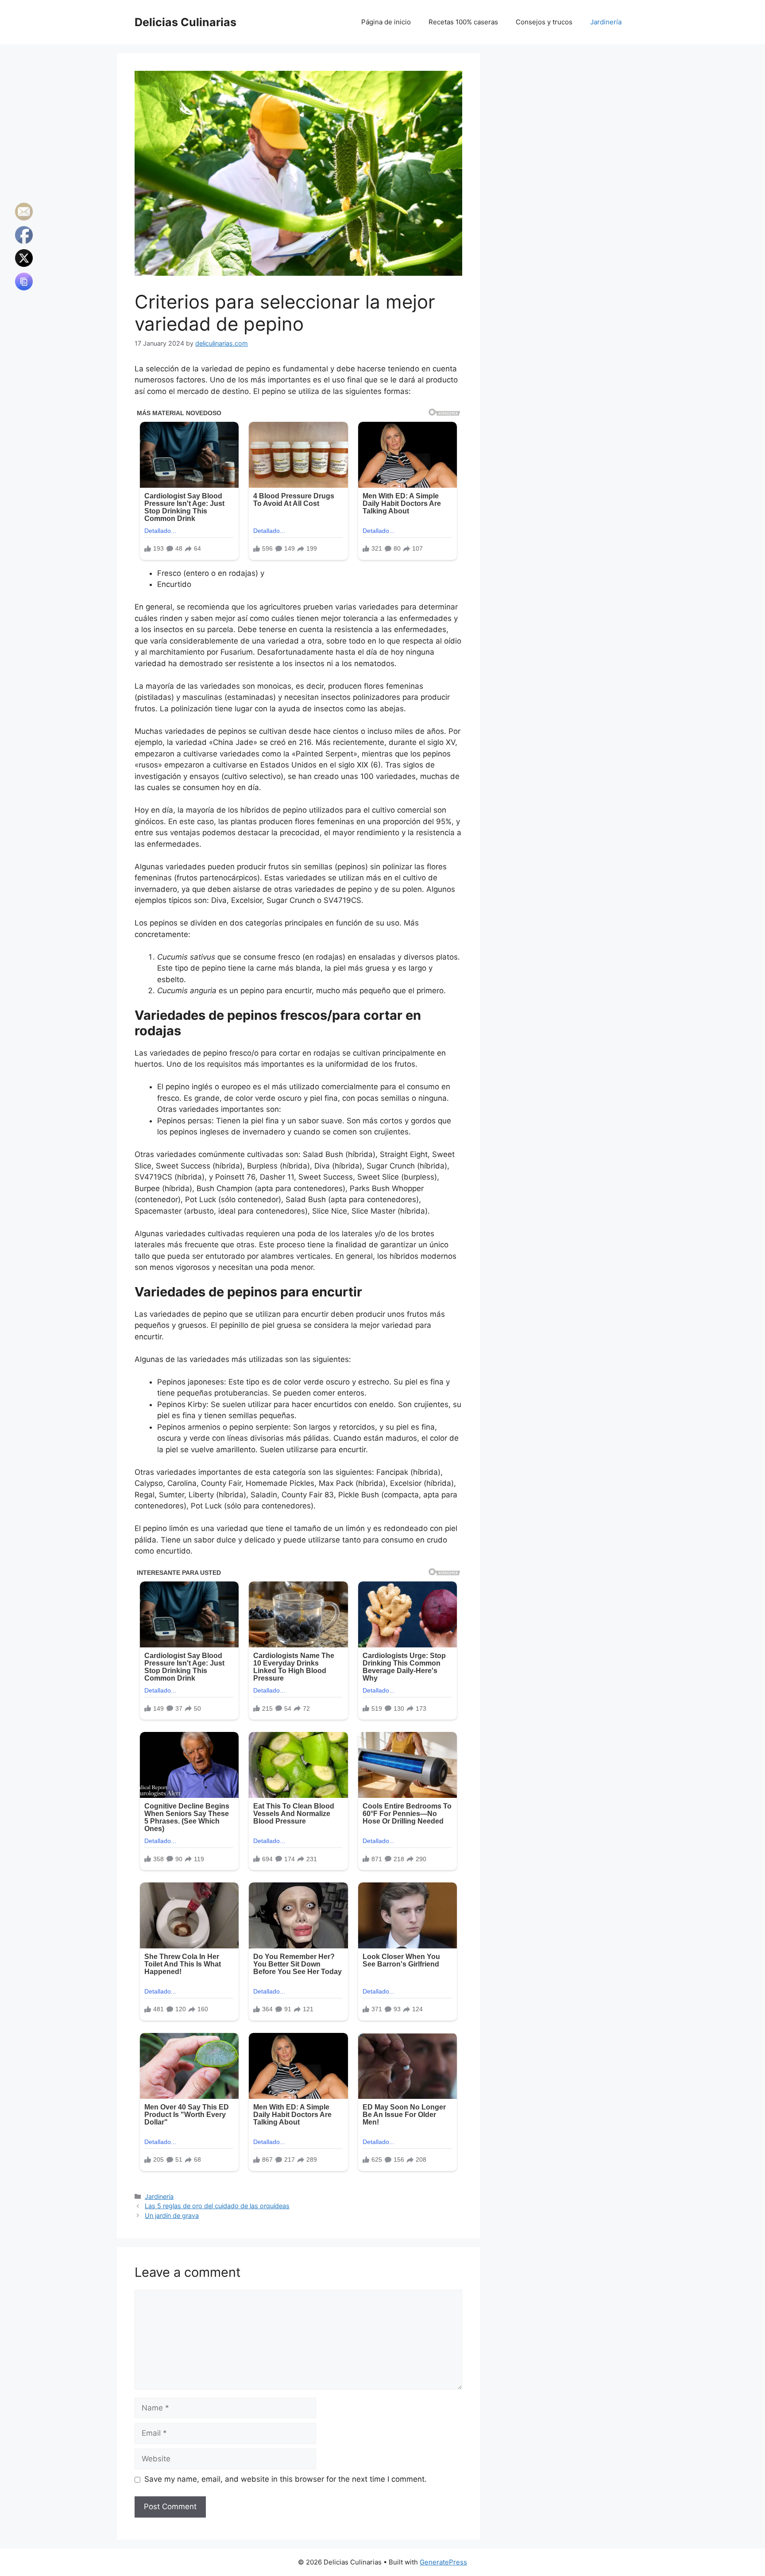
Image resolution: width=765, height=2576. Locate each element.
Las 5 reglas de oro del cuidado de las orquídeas (217, 2206)
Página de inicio (386, 22)
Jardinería (606, 22)
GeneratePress (443, 2562)
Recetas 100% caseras (463, 22)
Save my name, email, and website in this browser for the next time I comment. (286, 2479)
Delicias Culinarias (185, 22)
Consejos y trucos (544, 22)
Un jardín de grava (172, 2215)
